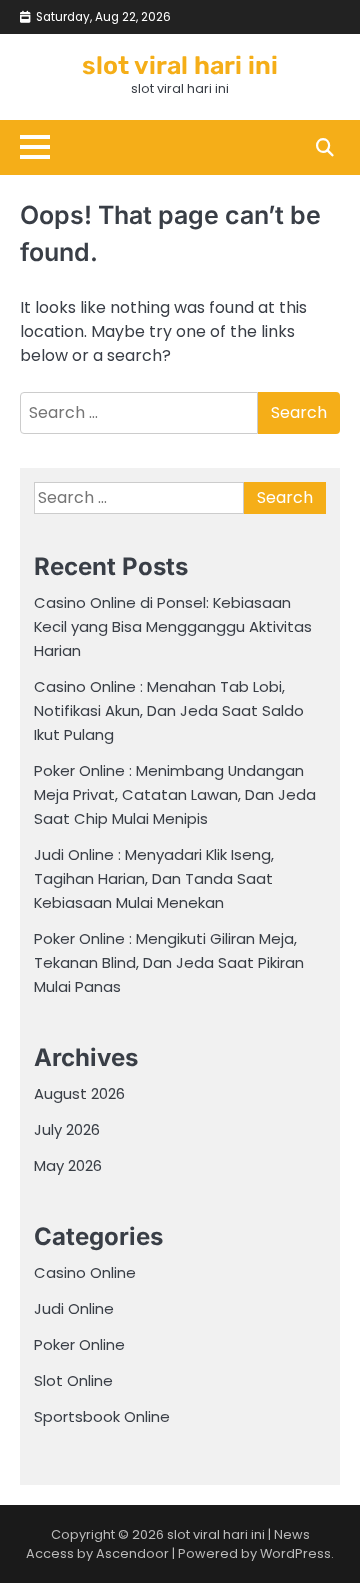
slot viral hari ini (180, 65)
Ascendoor (132, 1553)
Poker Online (79, 1344)
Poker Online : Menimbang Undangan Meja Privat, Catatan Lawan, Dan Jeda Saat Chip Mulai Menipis (175, 794)
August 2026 (79, 1093)
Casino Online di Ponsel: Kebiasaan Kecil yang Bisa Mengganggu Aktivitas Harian (173, 626)
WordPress (295, 1553)
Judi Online (74, 1308)
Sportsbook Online (102, 1416)
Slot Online (73, 1380)
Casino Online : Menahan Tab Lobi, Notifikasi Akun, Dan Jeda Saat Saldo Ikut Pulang (169, 710)
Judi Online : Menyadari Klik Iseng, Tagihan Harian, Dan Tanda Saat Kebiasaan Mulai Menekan (154, 878)
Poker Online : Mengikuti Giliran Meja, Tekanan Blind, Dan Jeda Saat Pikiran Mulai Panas (169, 962)
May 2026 (68, 1165)
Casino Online (85, 1272)
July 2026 (67, 1129)
